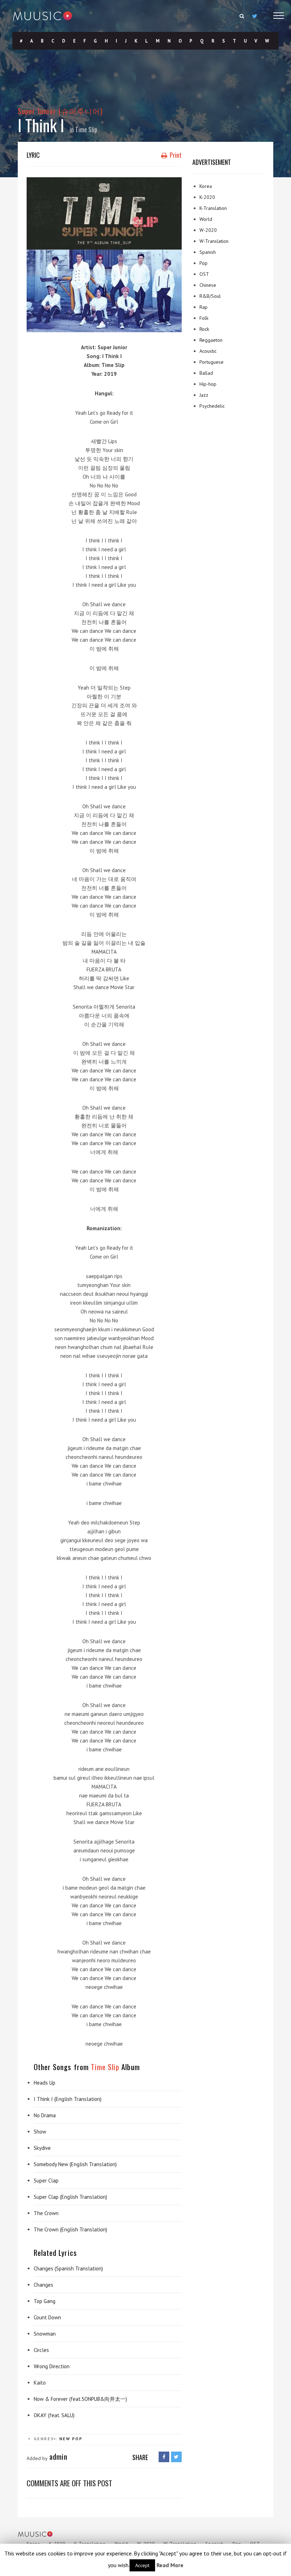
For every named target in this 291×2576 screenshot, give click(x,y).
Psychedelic (212, 406)
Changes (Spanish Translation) (68, 2268)
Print (175, 155)
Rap (204, 307)
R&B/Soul (210, 296)
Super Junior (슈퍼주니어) (60, 111)
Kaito (40, 2383)
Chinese (208, 285)
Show (40, 2132)
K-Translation (213, 208)
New (65, 2439)
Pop (77, 2439)
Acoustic (208, 351)
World (206, 219)
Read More (170, 2565)
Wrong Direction (52, 2366)
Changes (43, 2285)
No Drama (45, 2115)
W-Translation (214, 241)
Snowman (45, 2334)
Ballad (206, 373)
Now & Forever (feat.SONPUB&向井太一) (80, 2399)
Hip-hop (208, 384)
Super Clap (46, 2181)
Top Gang (45, 2301)
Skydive (42, 2148)
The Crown (46, 2213)
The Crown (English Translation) (70, 2229)
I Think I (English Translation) (68, 2099)
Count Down (47, 2317)
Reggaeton (211, 340)
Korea (206, 186)
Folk (204, 318)
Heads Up (45, 2083)
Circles (41, 2350)
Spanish (208, 252)
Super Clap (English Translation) (70, 2197)
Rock (204, 329)
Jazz (204, 395)
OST (204, 274)
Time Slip (86, 129)
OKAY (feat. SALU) (54, 2415)
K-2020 (207, 197)
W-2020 (208, 230)
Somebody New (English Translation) (75, 2164)
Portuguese (212, 362)
